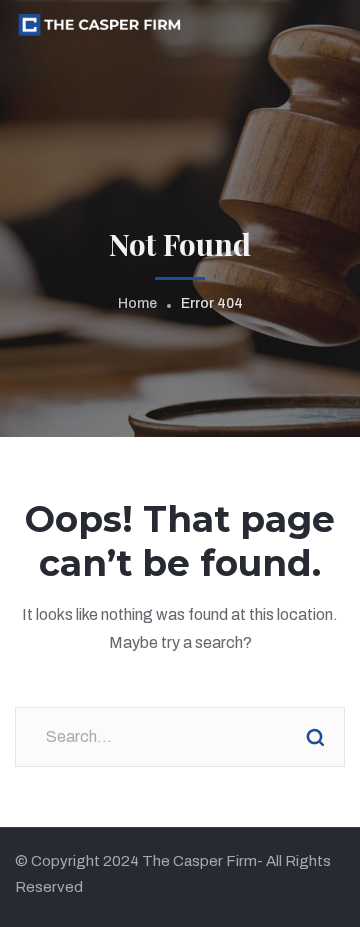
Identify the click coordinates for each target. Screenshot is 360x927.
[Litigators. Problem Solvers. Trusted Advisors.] (99, 23)
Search (315, 737)
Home (137, 303)
